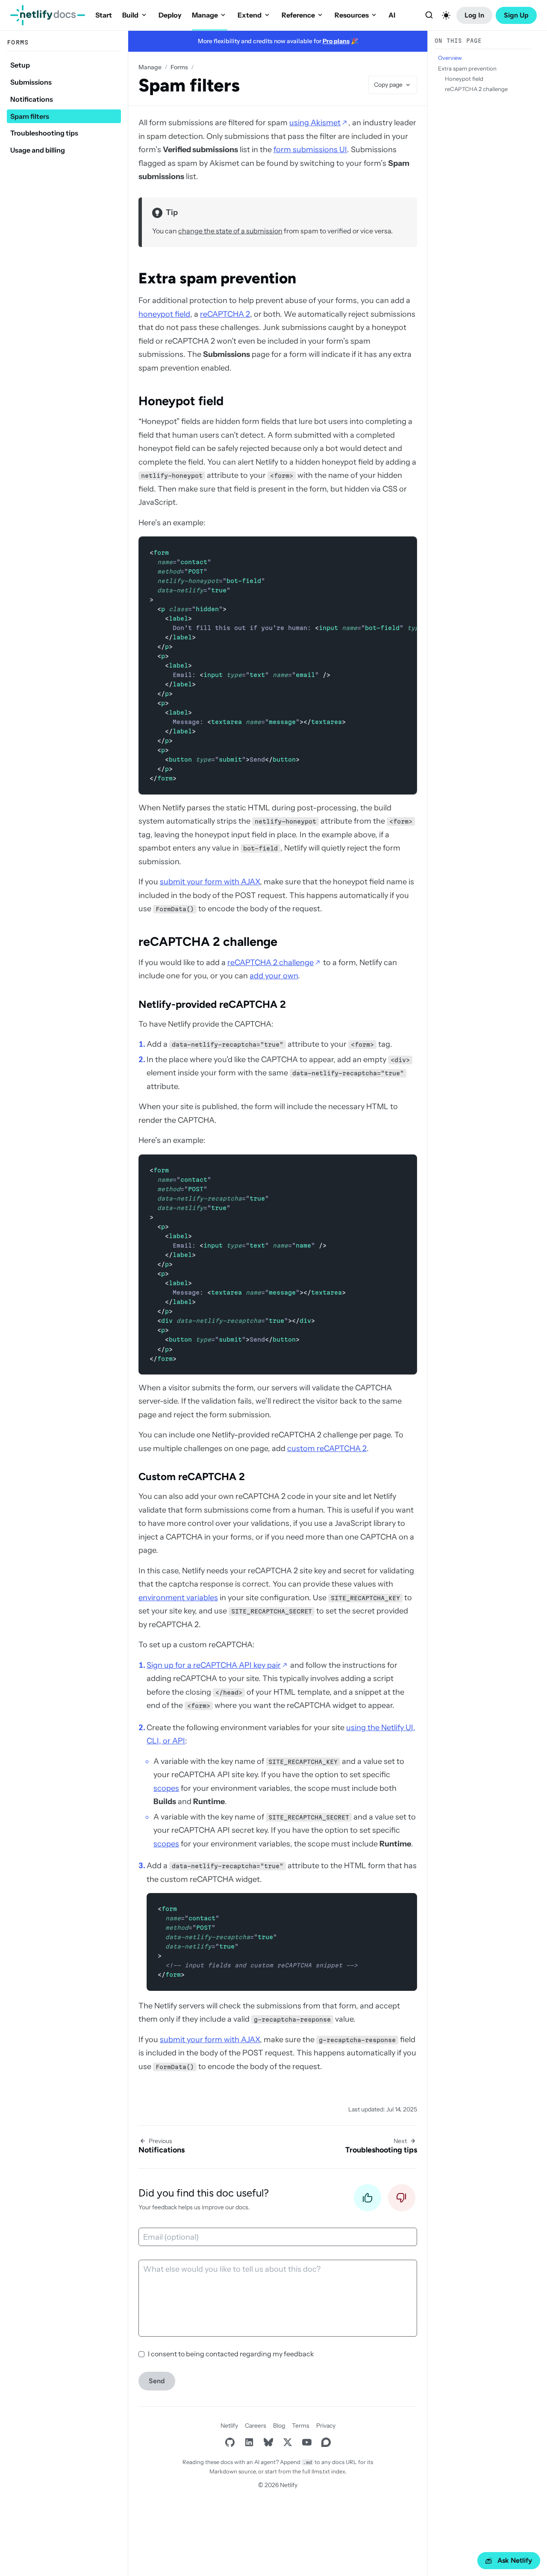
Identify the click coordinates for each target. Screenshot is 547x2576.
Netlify (229, 2426)
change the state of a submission (230, 231)
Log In (474, 15)
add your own (274, 976)
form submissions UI (310, 150)
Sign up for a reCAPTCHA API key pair (214, 1665)
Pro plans (336, 41)
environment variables (178, 1598)
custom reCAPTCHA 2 (327, 1448)
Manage (205, 15)
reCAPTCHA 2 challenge (271, 963)
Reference (298, 15)
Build (130, 15)
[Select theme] (446, 15)
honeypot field (164, 314)
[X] (287, 2442)
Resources (352, 15)
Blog (279, 2426)
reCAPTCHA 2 (225, 314)
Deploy (170, 15)
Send (157, 2381)
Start (104, 15)
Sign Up (516, 15)
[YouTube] (307, 2442)
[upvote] (368, 2200)
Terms (301, 2426)
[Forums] (326, 2442)
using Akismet (315, 123)
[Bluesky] (268, 2442)
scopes (166, 1788)
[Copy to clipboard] (406, 547)
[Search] (429, 15)
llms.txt (321, 2471)
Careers (256, 2426)
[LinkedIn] (249, 2442)
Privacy (326, 2426)
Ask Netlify (515, 2560)
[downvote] (402, 2200)
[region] (278, 665)
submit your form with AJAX (210, 882)
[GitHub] (230, 2442)
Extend (250, 15)
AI (392, 15)
